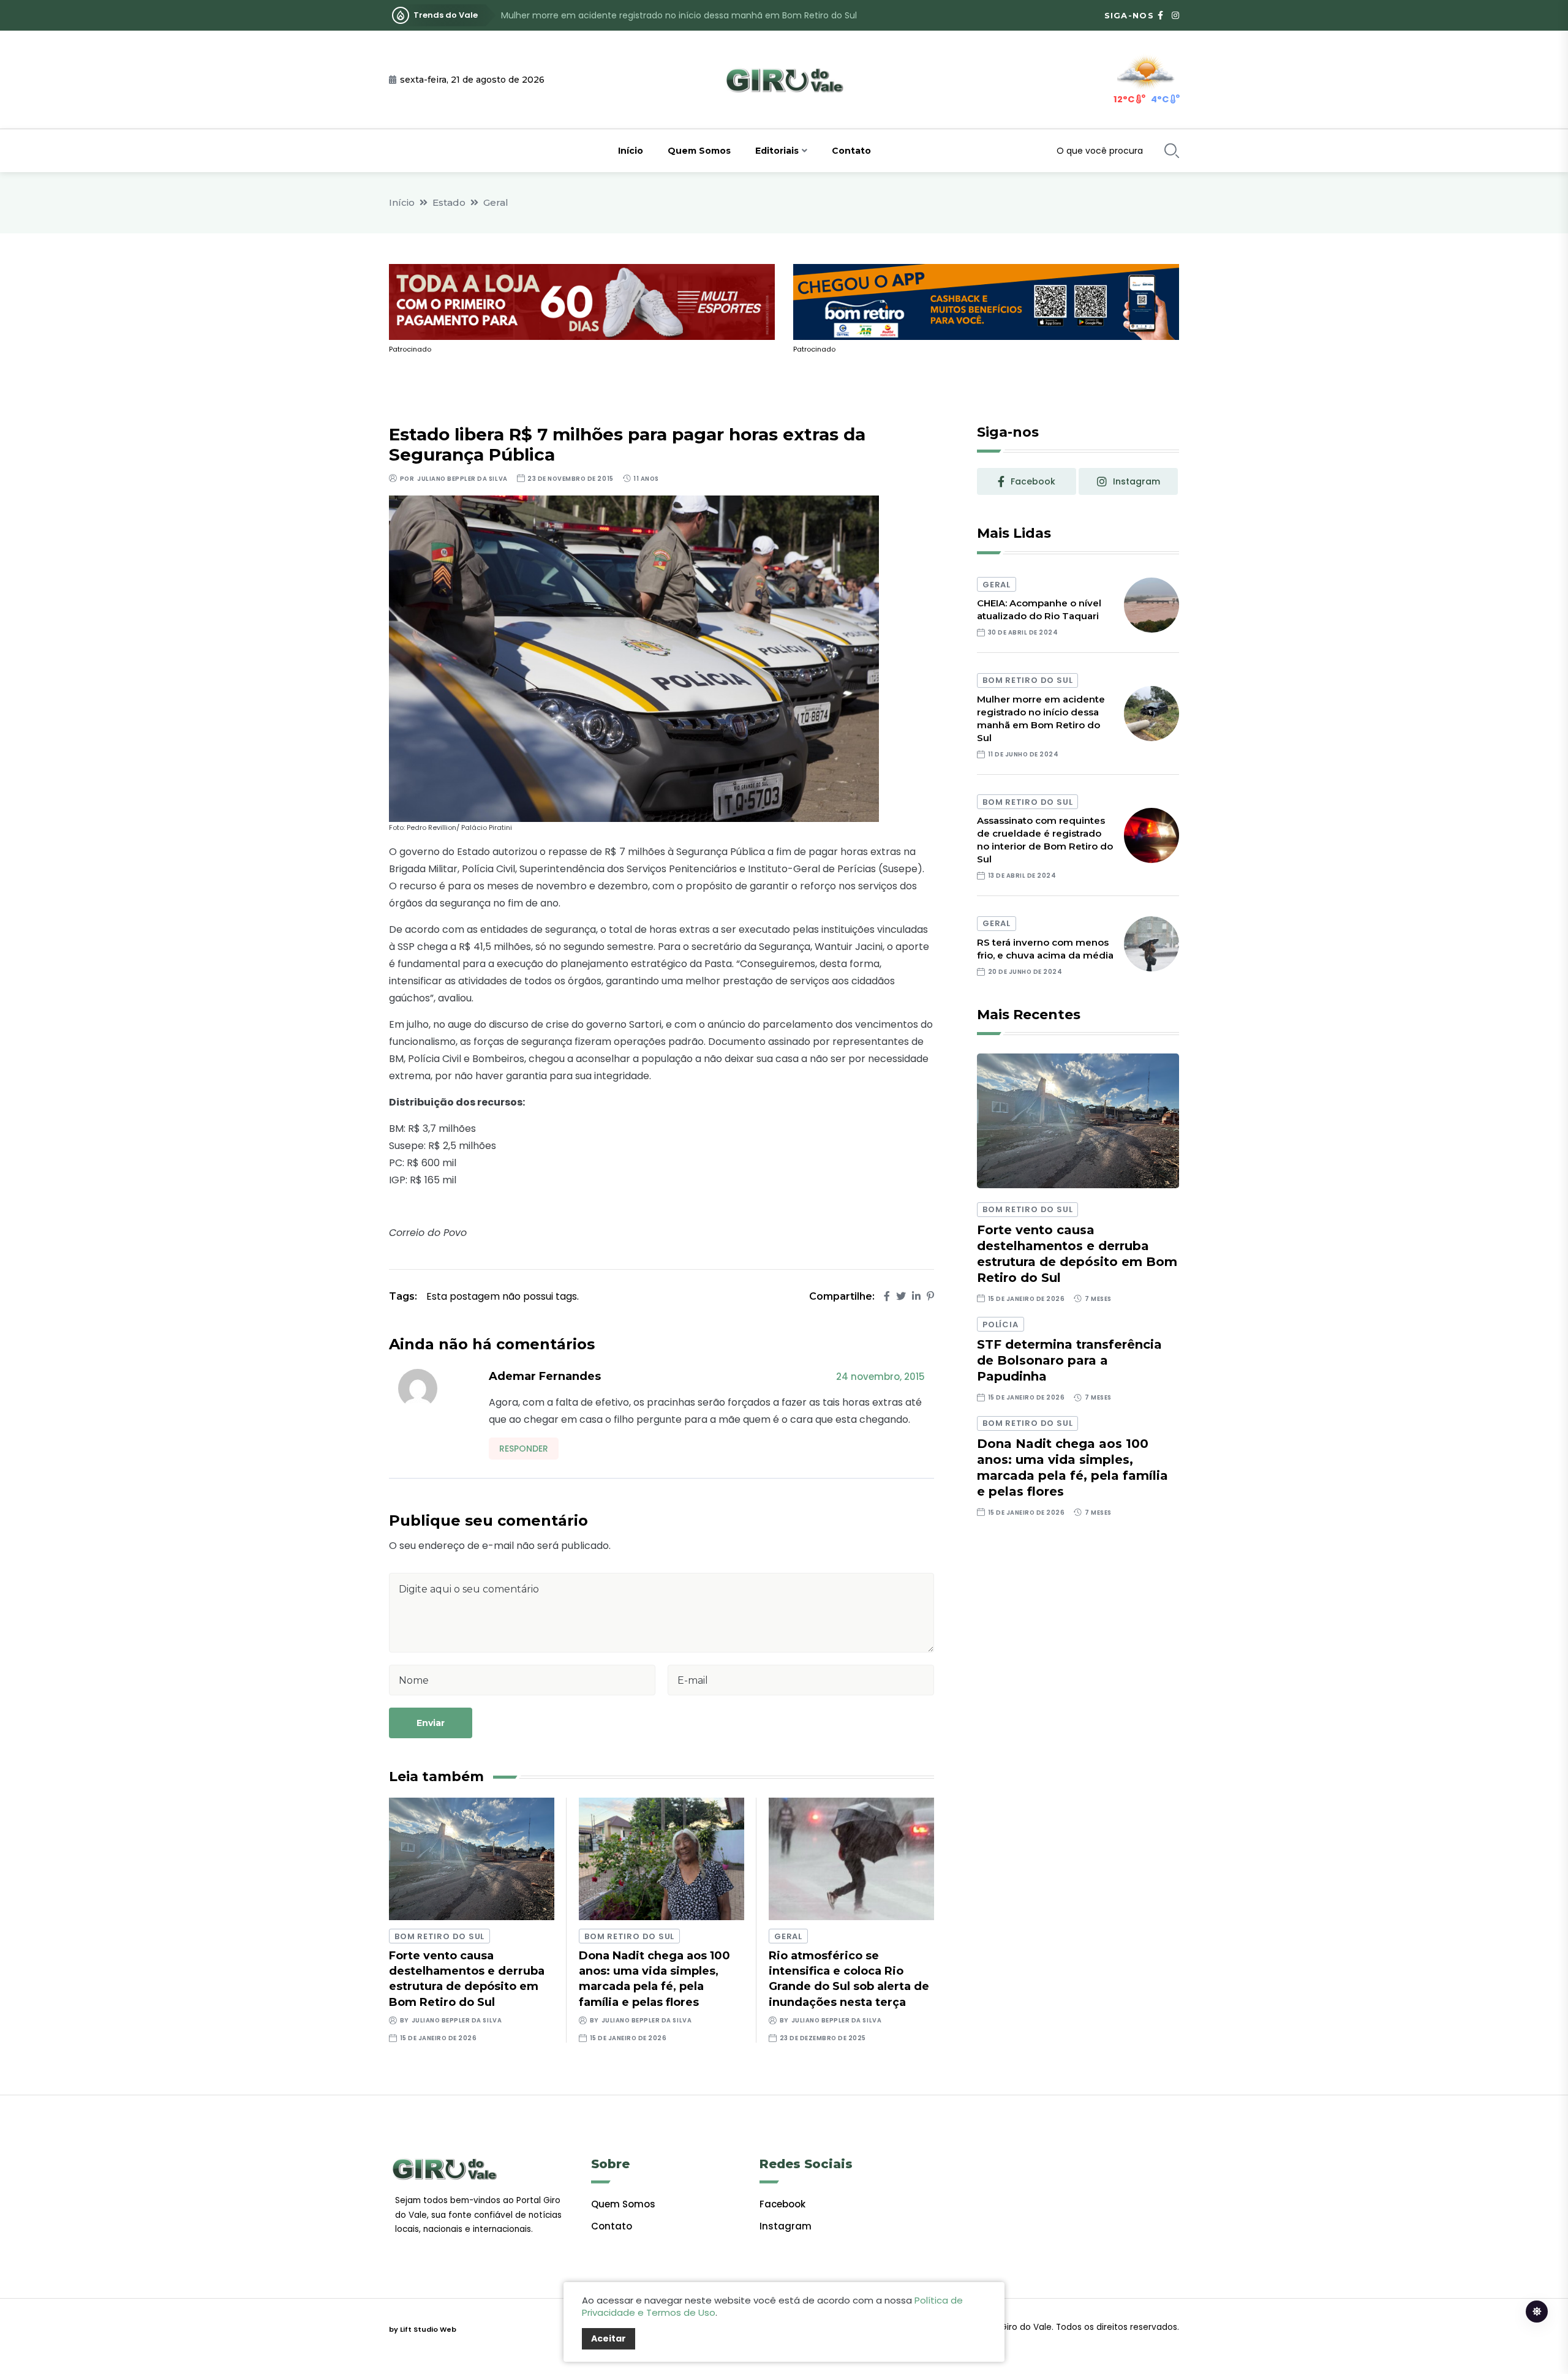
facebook (1033, 481)
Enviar (431, 1723)
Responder (524, 1449)
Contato (851, 151)
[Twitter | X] (901, 1296)
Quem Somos (699, 151)
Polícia (1000, 1325)
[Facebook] (887, 1296)
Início (631, 151)
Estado (449, 202)
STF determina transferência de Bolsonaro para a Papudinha (1069, 1360)
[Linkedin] (916, 1296)
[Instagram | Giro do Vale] (1175, 15)
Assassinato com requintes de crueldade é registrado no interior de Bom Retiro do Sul (684, 15)
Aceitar (609, 2338)
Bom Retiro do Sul (439, 1936)
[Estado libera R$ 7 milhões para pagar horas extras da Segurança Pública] (634, 658)
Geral (496, 202)
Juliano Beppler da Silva (462, 479)
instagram (1136, 481)
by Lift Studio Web (423, 2329)
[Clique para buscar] (1172, 151)
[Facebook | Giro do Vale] (1160, 15)
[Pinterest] (930, 1296)
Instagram (786, 2226)
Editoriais (777, 151)
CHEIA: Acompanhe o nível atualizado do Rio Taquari (1039, 609)
